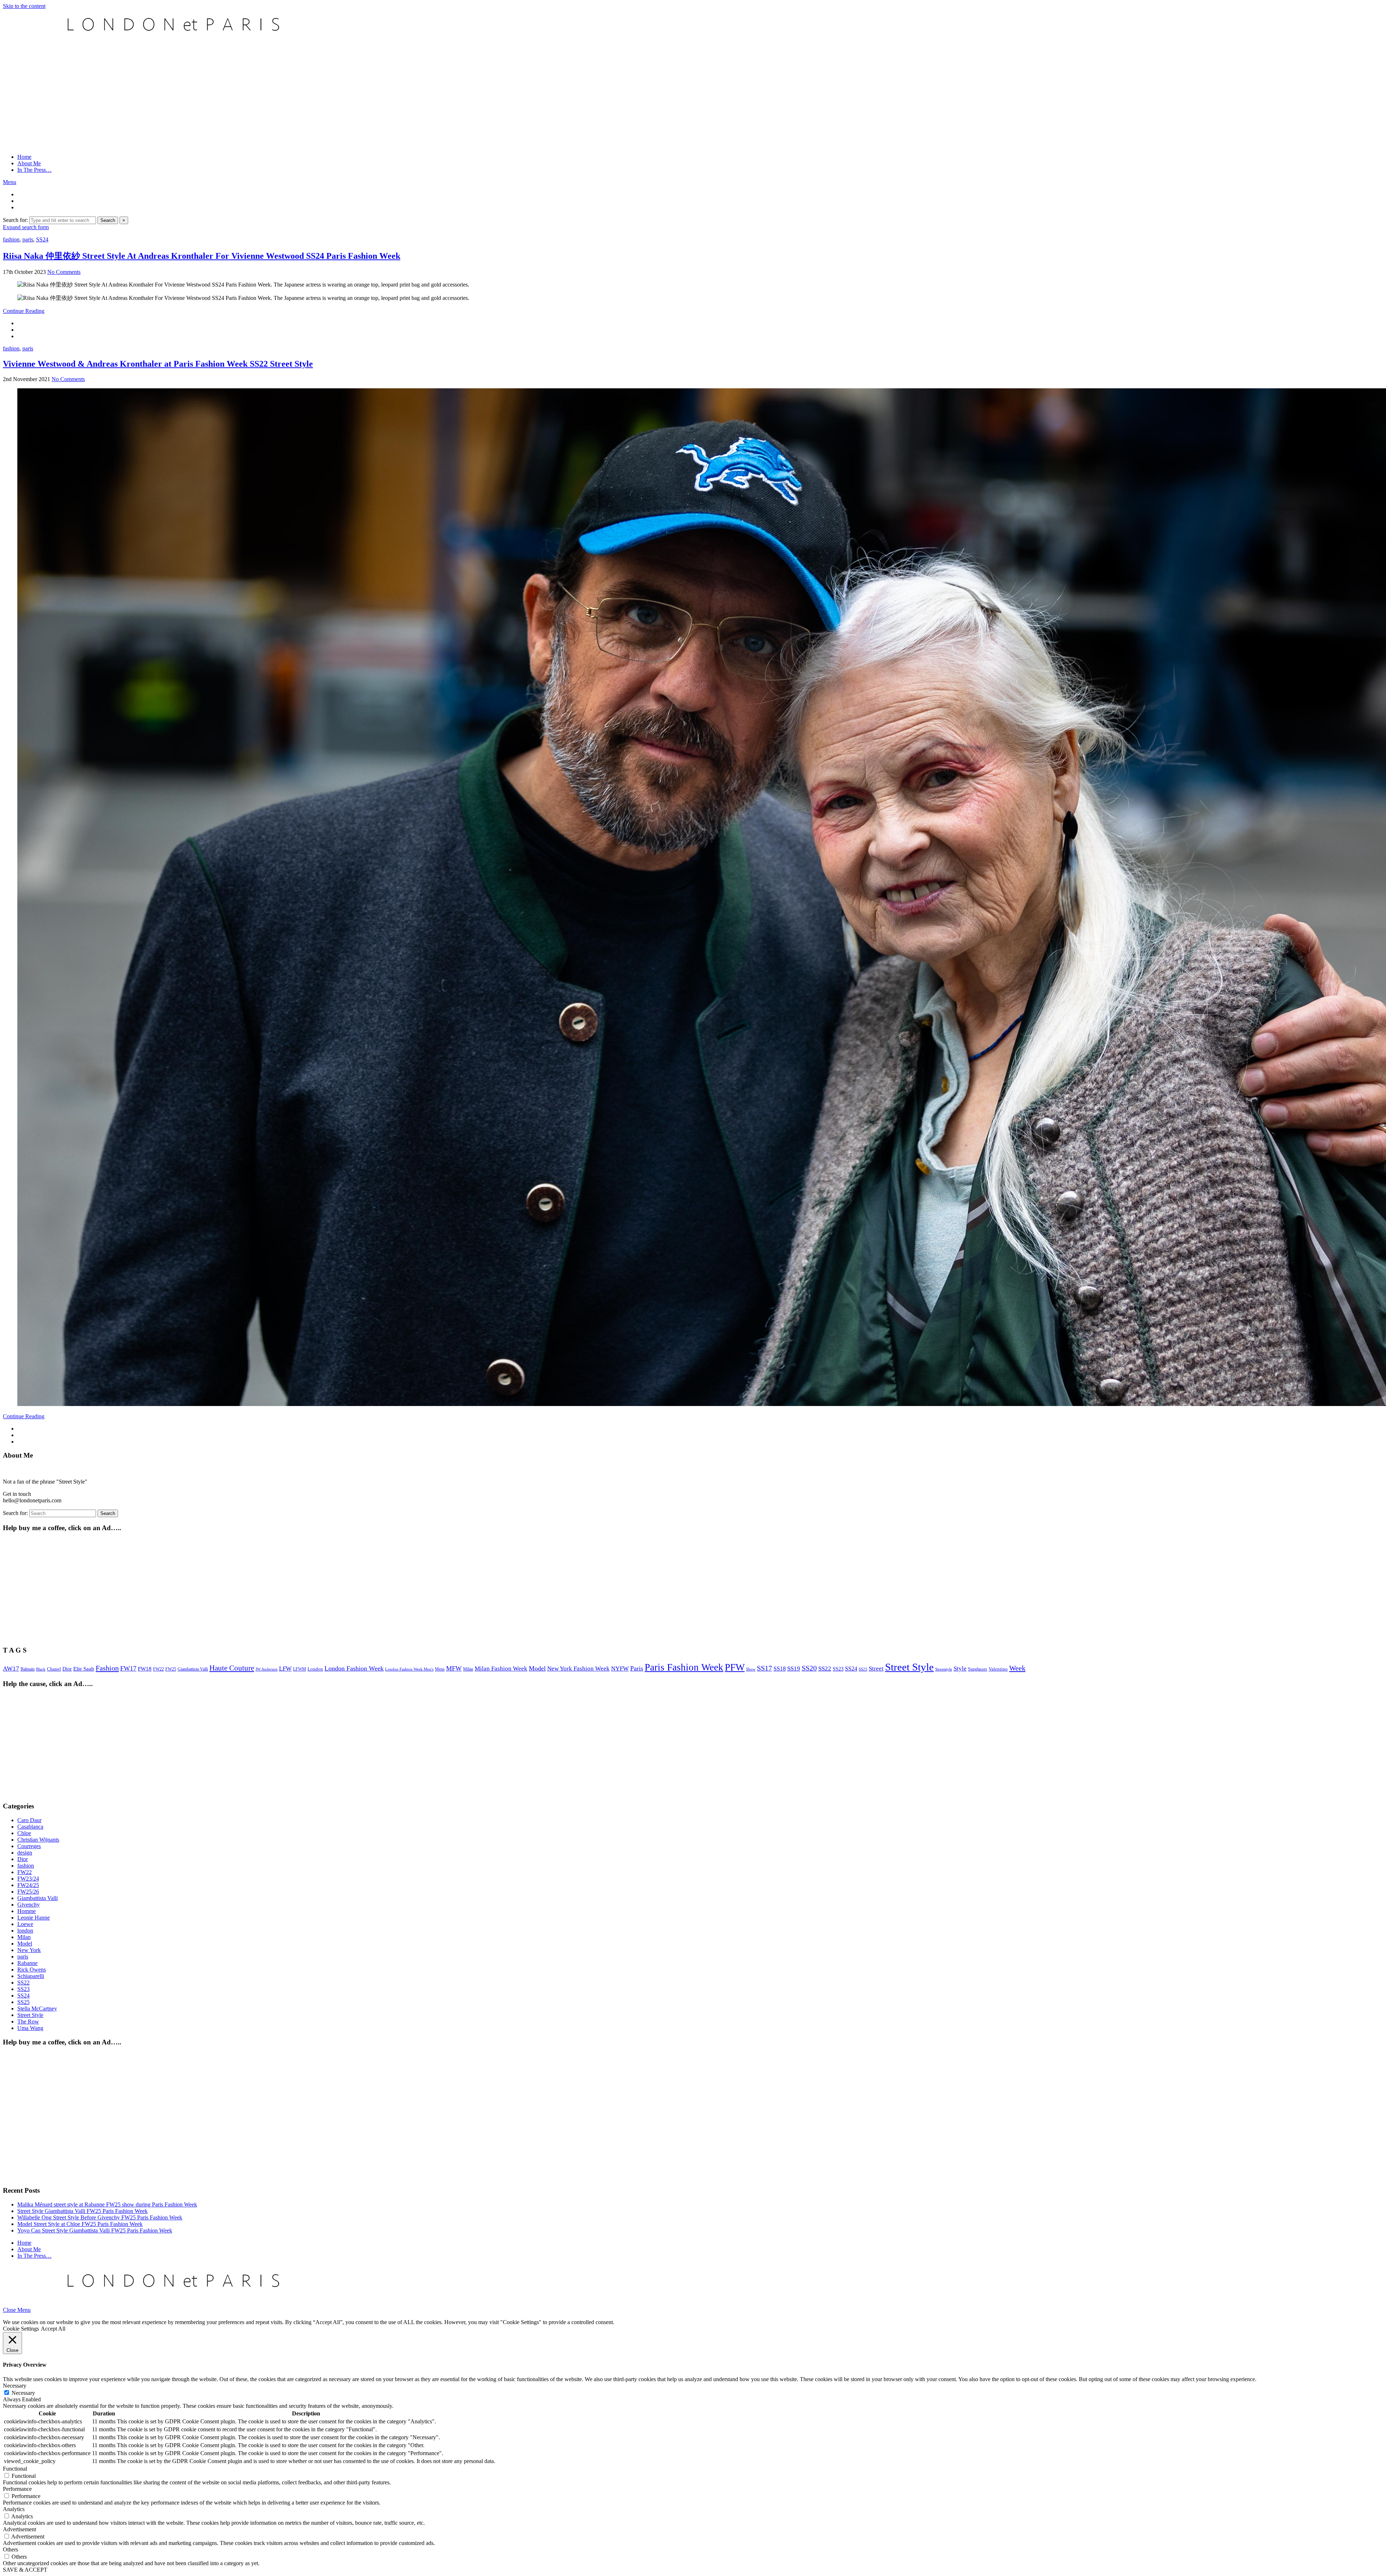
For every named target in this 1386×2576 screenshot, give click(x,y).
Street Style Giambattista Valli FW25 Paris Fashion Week (82, 2211)
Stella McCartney (37, 2009)
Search (108, 220)
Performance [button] (17, 2489)
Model (537, 1668)
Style (960, 1669)
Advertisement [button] (19, 2529)
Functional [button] (15, 2469)
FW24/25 (28, 1885)
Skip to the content (24, 6)
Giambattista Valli (193, 1669)
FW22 (158, 1669)
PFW (735, 1667)
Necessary (23, 2393)
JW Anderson (267, 1669)
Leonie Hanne (34, 1918)
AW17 (11, 1669)
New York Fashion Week (578, 1669)
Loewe (25, 1924)
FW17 (128, 1668)
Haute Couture (232, 1668)
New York (29, 1950)
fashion (11, 239)
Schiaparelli (31, 1976)
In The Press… (34, 170)
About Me (29, 163)
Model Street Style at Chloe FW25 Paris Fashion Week (80, 2224)
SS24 (42, 239)
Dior (67, 1669)
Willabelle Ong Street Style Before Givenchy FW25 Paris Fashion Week (100, 2217)
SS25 (863, 1669)
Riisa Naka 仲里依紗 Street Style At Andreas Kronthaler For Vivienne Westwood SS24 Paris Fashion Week (202, 256)
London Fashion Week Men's (409, 1669)
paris (28, 239)
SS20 (809, 1668)
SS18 (780, 1669)
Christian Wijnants (38, 1840)
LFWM (300, 1669)
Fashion (107, 1668)
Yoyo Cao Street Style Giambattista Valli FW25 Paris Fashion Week (95, 2230)
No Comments (64, 272)
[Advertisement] (693, 97)
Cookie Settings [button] (21, 2329)
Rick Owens (32, 1970)
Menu (10, 182)
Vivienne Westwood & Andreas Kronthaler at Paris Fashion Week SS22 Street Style (158, 364)
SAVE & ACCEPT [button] (25, 2570)
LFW (285, 1669)
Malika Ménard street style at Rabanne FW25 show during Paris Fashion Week (107, 2204)
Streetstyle (944, 1669)
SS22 (825, 1669)
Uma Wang (30, 2028)
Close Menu (17, 2310)
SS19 (794, 1669)
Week (1017, 1668)
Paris (637, 1668)
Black (41, 1669)
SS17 (764, 1668)
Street (876, 1669)
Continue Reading (24, 311)
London (315, 1669)
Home (24, 157)
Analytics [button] (14, 2509)
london (25, 1931)
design (25, 1853)
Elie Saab (84, 1669)
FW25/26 (28, 1892)
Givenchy (29, 1905)
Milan (468, 1669)
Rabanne (27, 1963)
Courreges (29, 1846)
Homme (27, 1911)
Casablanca (30, 1827)
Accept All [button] (53, 2329)
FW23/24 (28, 1879)
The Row (28, 2021)
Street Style (909, 1667)
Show (751, 1669)
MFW (454, 1668)
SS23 (838, 1669)
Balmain (28, 1669)
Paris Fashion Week (684, 1667)
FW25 (171, 1669)
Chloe (24, 1833)
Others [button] (10, 2549)
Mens (440, 1669)
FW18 (145, 1669)
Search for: (15, 220)
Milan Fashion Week (501, 1669)
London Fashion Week (354, 1668)
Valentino (998, 1669)
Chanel (54, 1669)
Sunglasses (978, 1669)
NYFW (620, 1669)
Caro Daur (29, 1820)
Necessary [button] (15, 2386)
